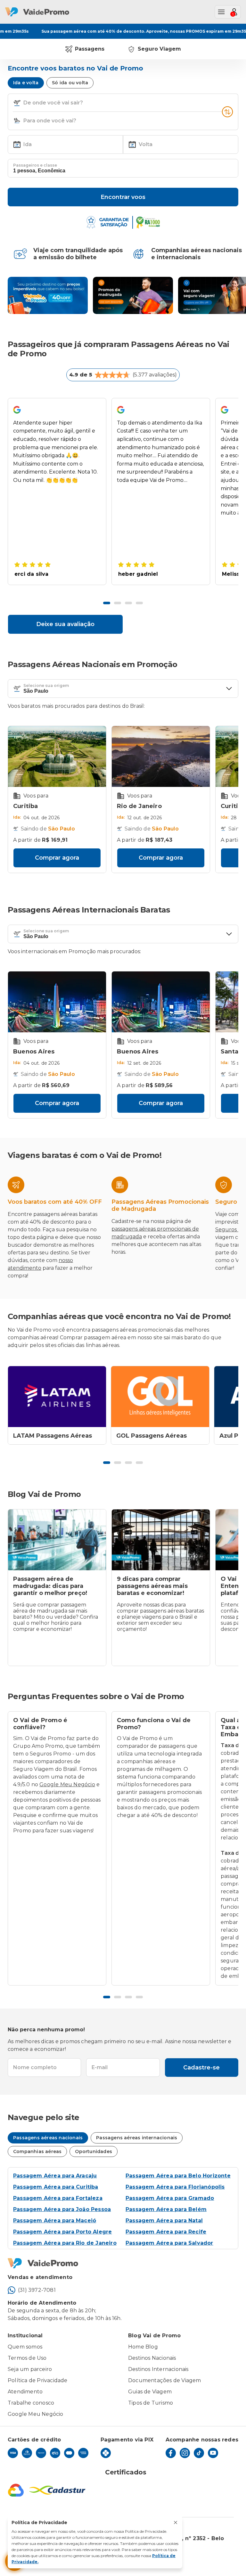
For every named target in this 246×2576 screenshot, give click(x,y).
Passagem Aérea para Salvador (169, 2243)
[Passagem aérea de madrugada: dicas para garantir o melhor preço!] (57, 1540)
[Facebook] (171, 2453)
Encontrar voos (123, 197)
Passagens (90, 49)
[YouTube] (213, 2453)
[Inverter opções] (227, 112)
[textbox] (123, 103)
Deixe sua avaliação (65, 624)
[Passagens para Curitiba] (57, 756)
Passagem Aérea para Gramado (170, 2198)
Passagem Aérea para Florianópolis (175, 2187)
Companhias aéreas (37, 2151)
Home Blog (143, 2347)
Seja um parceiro (30, 2369)
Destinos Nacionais (152, 2358)
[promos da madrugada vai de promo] (133, 295)
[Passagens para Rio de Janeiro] (161, 756)
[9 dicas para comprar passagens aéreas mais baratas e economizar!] (161, 1540)
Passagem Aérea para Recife (166, 2232)
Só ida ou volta (70, 83)
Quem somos (25, 2347)
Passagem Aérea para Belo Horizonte (178, 2176)
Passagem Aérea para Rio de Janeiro (65, 2243)
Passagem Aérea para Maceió (55, 2221)
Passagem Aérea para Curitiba (56, 2187)
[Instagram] (185, 2453)
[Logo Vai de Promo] (123, 2263)
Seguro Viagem (159, 49)
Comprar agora (57, 858)
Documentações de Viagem (165, 2380)
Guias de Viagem (150, 2392)
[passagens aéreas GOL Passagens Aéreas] (160, 1397)
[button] (17, 103)
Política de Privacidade (38, 2380)
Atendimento (25, 2392)
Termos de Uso (27, 2358)
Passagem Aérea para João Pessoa (62, 2209)
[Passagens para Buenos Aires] (57, 1002)
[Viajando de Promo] (48, 295)
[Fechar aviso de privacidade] (176, 2522)
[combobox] (122, 103)
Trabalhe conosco (31, 2403)
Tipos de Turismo (151, 2403)
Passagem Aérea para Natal (164, 2221)
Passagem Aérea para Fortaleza (58, 2198)
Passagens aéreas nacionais (48, 2138)
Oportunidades (94, 2151)
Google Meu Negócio (67, 1784)
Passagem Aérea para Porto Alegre (62, 2232)
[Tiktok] (199, 2453)
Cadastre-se (201, 2068)
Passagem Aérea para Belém (166, 2209)
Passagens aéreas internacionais (137, 2138)
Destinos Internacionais (158, 2369)
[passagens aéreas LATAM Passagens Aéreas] (57, 1397)
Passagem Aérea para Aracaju (55, 2176)
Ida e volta (26, 83)
